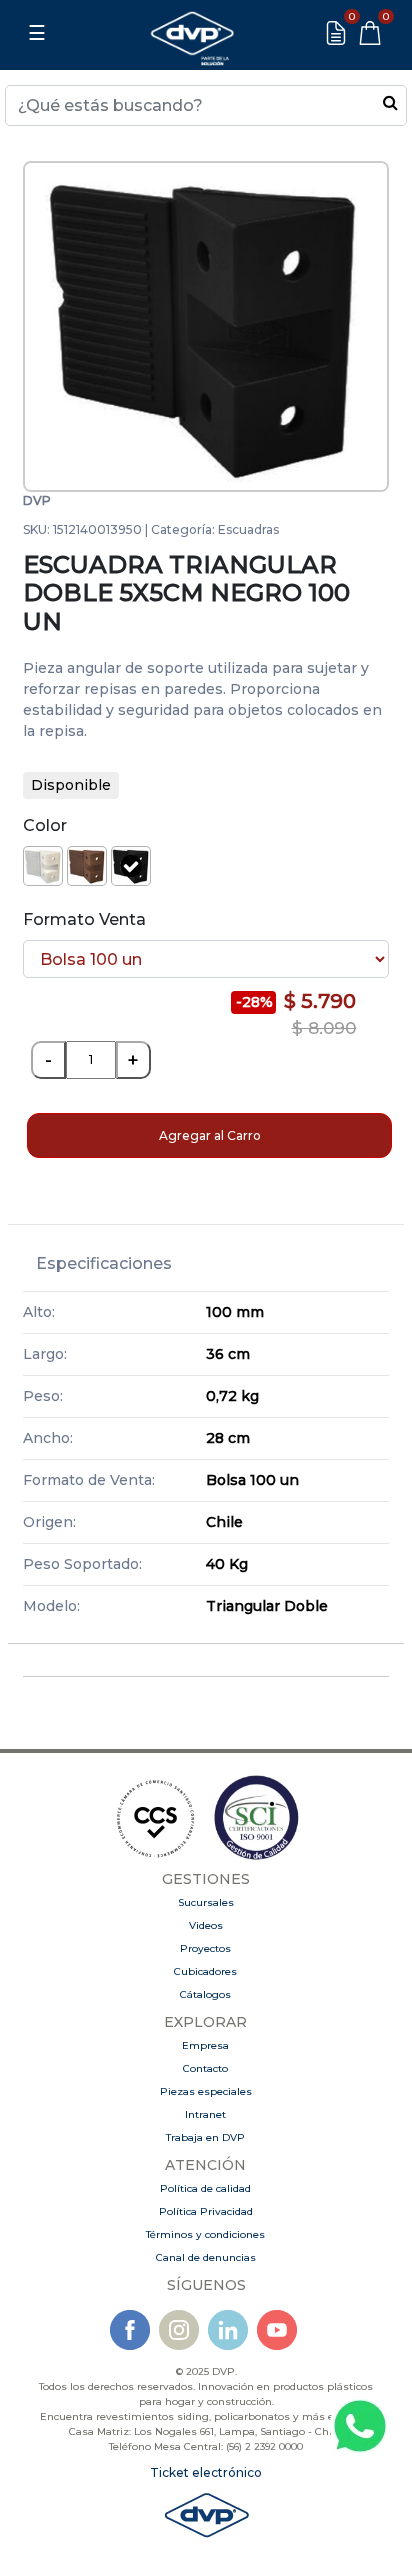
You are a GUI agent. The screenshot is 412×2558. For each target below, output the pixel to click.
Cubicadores (205, 1971)
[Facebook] (130, 2329)
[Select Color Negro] (131, 866)
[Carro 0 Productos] (370, 33)
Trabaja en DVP (205, 2137)
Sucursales (206, 1902)
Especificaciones (104, 1263)
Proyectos (205, 1948)
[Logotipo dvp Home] (192, 33)
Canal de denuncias (206, 2257)
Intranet (205, 2114)
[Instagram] (179, 2329)
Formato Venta (84, 919)
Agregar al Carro (210, 1135)
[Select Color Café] (87, 866)
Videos (206, 1925)
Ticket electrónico (206, 2472)
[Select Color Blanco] (43, 866)
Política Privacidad (206, 2211)
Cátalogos (205, 1994)
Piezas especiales (206, 2091)
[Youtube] (277, 2329)
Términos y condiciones (205, 2234)
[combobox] (206, 105)
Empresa (205, 2045)
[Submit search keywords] (390, 102)
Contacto (205, 2068)
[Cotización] (336, 33)
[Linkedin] (228, 2329)
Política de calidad (205, 2188)
